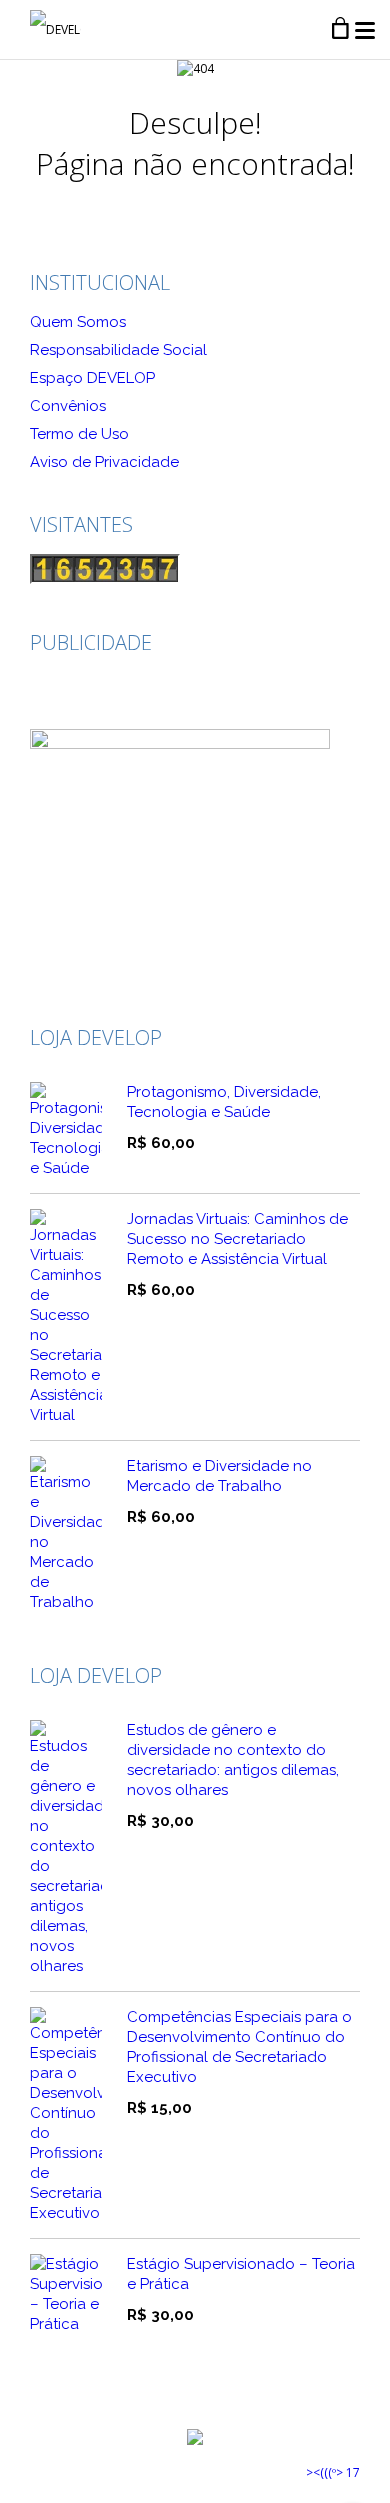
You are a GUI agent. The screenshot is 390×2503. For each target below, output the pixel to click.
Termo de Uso (79, 434)
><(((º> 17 (333, 2472)
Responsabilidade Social (118, 350)
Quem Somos (78, 322)
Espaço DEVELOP (92, 378)
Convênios (68, 406)
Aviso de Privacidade (104, 462)
